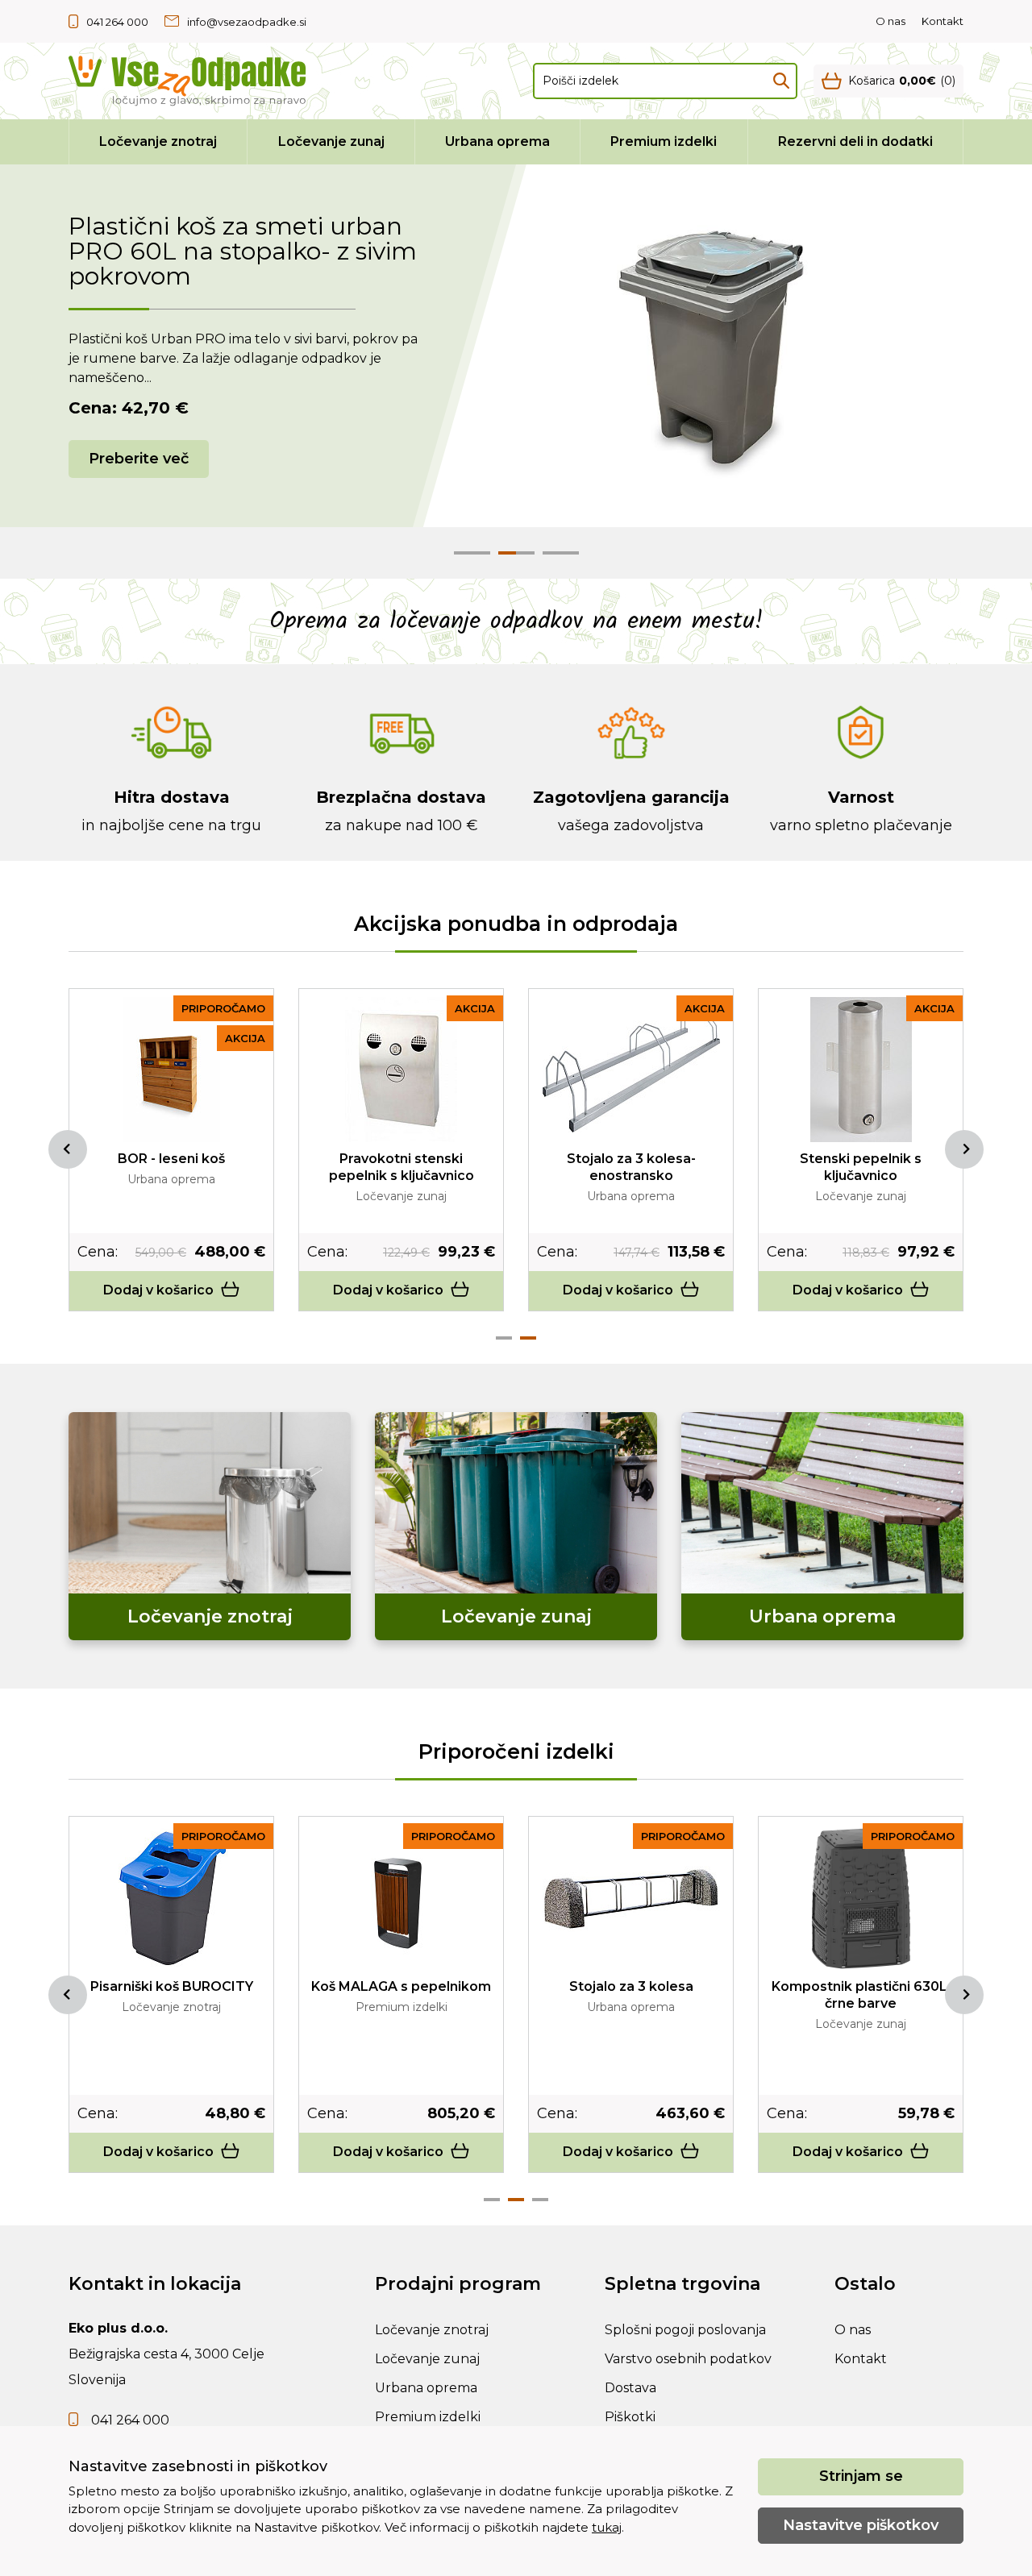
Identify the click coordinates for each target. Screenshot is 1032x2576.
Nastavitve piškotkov (861, 2525)
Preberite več (139, 459)
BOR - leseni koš (631, 1159)
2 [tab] (528, 1338)
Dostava (630, 2388)
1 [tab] (504, 1338)
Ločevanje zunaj (331, 141)
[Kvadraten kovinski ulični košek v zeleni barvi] (172, 1897)
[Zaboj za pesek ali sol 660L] (631, 1897)
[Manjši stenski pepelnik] (172, 1070)
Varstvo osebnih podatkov (688, 2359)
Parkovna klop (402, 1986)
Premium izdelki (664, 141)
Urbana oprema (497, 141)
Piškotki (630, 2417)
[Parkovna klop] (402, 1897)
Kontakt (943, 21)
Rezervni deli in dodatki (855, 141)
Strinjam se (861, 2476)
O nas (891, 21)
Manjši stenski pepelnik (171, 1159)
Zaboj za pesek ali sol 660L (631, 1986)
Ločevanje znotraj (158, 141)
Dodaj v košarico (158, 1290)
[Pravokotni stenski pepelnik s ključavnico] (861, 1070)
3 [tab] (540, 2200)
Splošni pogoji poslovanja (685, 2330)
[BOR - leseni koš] (631, 1070)
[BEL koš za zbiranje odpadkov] (402, 1070)
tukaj (607, 2527)
